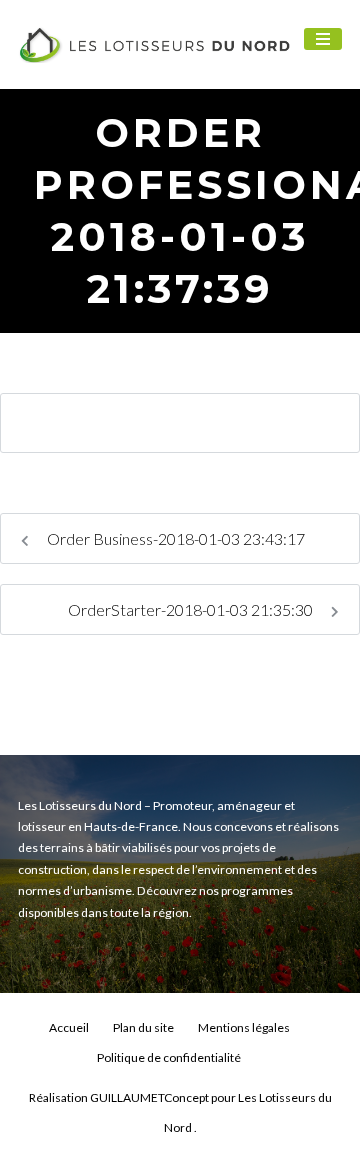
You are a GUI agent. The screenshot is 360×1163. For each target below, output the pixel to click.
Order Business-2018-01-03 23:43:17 (174, 538)
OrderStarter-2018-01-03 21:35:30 (192, 609)
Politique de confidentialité (169, 1057)
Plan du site (143, 1027)
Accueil (69, 1027)
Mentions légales (244, 1027)
